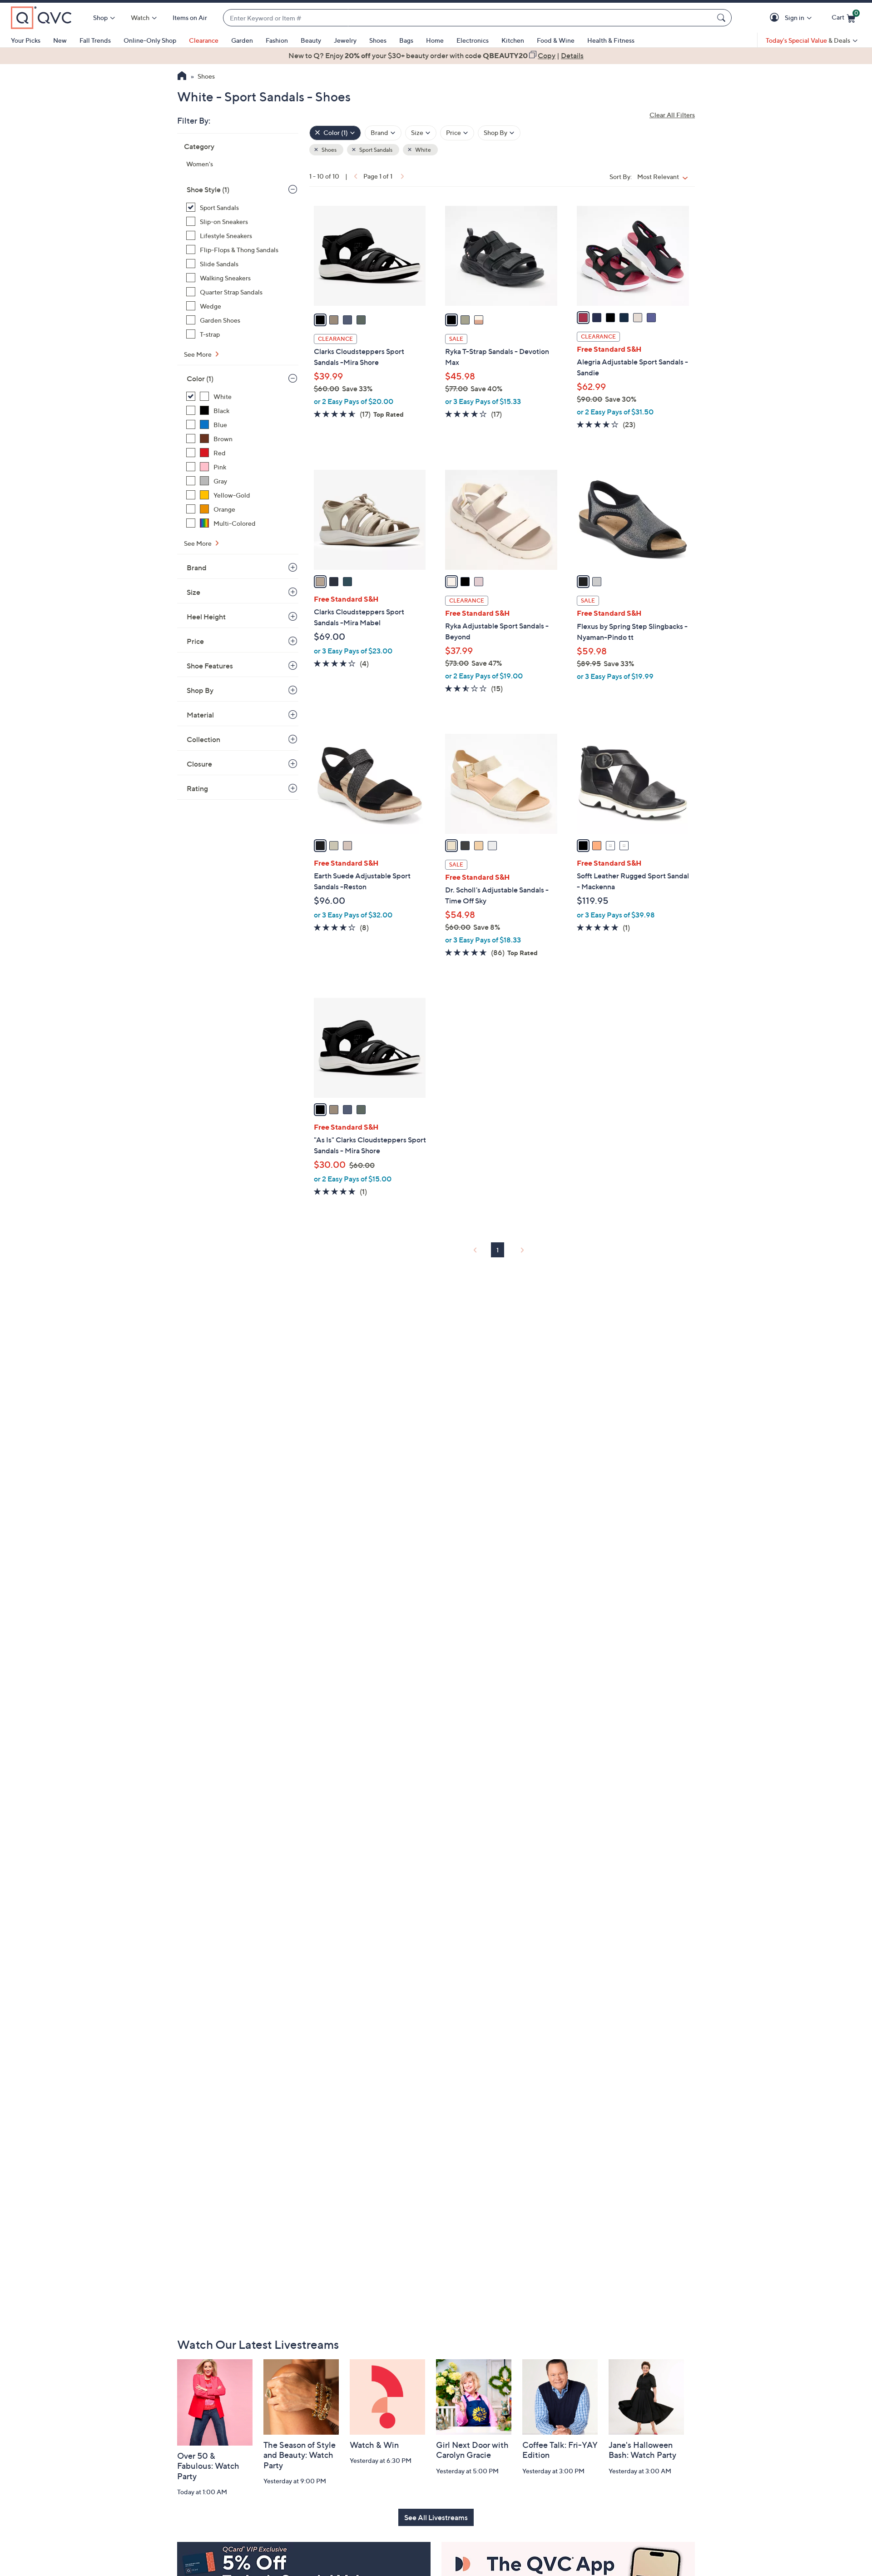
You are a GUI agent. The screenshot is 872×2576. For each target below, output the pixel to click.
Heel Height (206, 617)
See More (198, 354)
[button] (776, 18)
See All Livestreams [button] (436, 2517)
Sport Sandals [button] (375, 150)
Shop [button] (100, 17)
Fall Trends (95, 40)
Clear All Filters (672, 115)
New (60, 40)
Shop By (200, 690)
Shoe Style (208, 189)
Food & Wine (556, 40)
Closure (199, 764)
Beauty (311, 40)
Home (435, 40)
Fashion (277, 40)
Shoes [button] (329, 150)
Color (200, 379)
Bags (406, 40)
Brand (197, 568)
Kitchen (513, 40)
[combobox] (468, 18)
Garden (242, 40)
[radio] (320, 320)
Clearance (204, 40)
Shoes (378, 40)
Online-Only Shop (150, 40)
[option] (436, 55)
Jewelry (345, 40)
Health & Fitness (611, 40)
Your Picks (26, 40)
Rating (197, 788)
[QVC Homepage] (182, 77)
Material (200, 715)
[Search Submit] (723, 18)
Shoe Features (210, 666)
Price (195, 641)
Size (193, 592)
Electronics (473, 40)
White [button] (423, 150)
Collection (203, 739)
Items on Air (190, 17)
